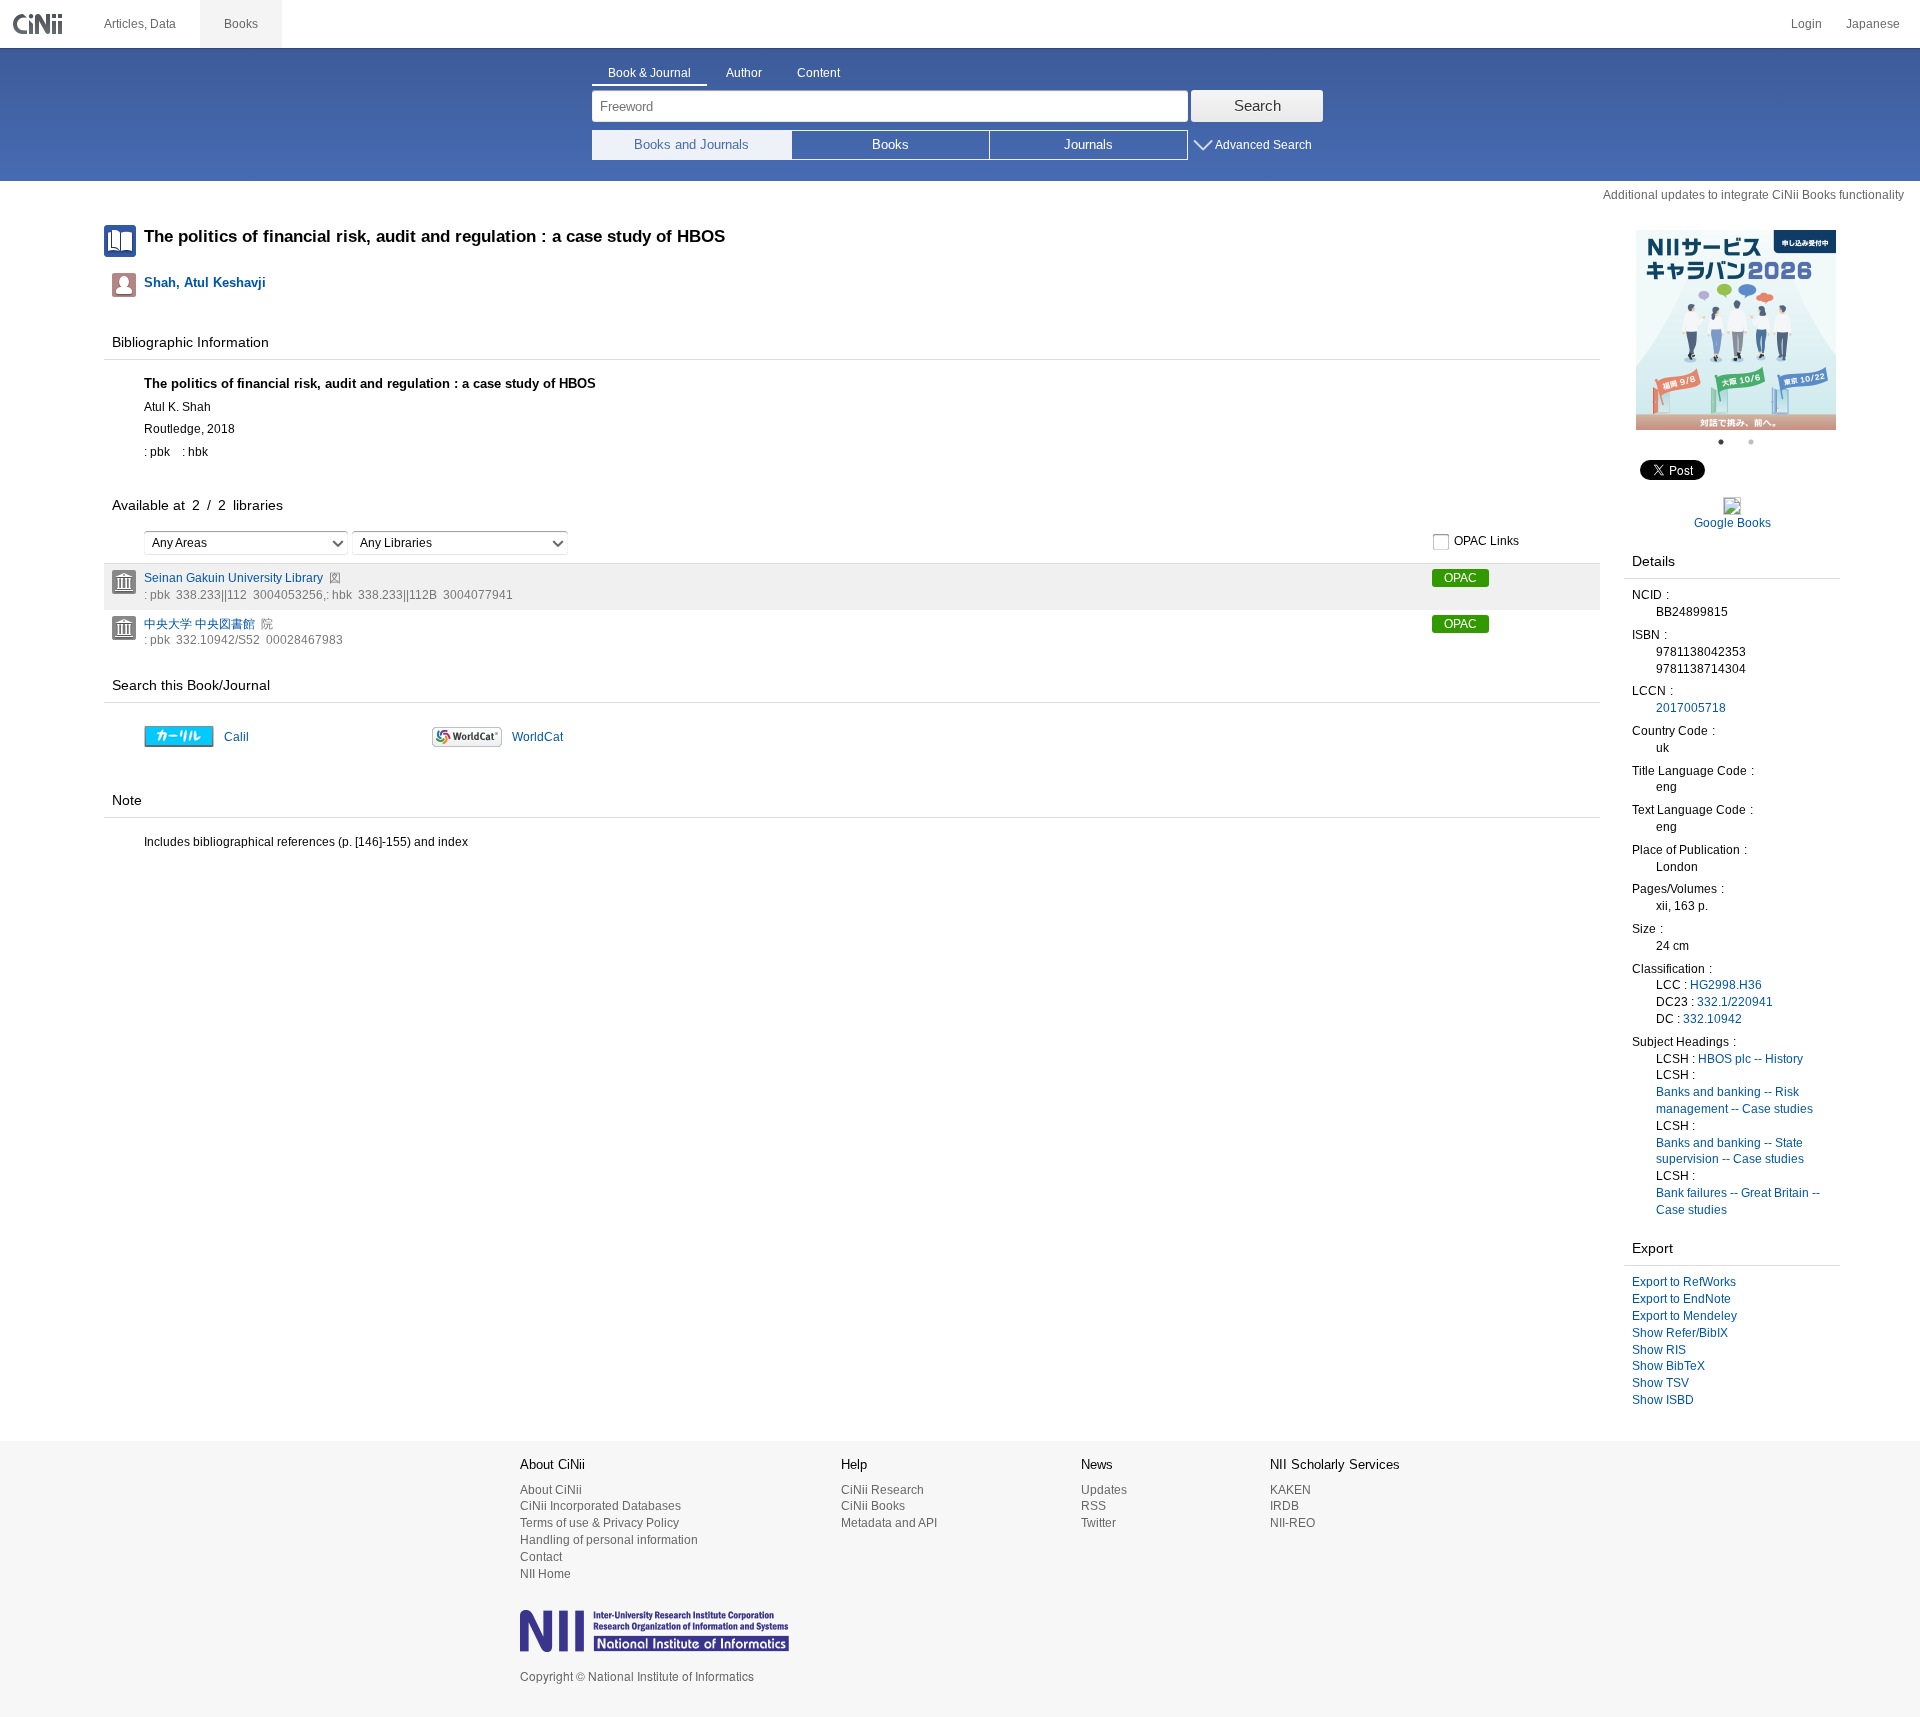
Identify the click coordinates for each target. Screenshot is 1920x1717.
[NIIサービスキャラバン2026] (1736, 330)
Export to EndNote (1681, 1299)
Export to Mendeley (1684, 1316)
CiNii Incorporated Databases (600, 1506)
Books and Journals (691, 144)
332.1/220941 (1735, 1002)
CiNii (40, 24)
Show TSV (1660, 1383)
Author (744, 73)
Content (818, 73)
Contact (541, 1557)
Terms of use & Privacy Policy (599, 1523)
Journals (1088, 144)
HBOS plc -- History (1750, 1059)
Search (1257, 105)
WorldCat (537, 737)
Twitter (1098, 1523)
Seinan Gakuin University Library (233, 578)
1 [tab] (1729, 442)
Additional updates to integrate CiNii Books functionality (1753, 195)
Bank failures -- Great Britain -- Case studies (1738, 1201)
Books (890, 144)
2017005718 (1691, 708)
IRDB (1284, 1506)
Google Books (1732, 523)
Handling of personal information (609, 1540)
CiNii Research (882, 1490)
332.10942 (1712, 1019)
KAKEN (1290, 1490)
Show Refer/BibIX (1680, 1333)
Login (1806, 24)
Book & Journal (649, 73)
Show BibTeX (1668, 1366)
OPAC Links (1486, 541)
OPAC (1460, 578)
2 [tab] (1759, 442)
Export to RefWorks (1684, 1282)
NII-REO (1292, 1523)
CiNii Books (873, 1506)
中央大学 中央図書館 (199, 624)
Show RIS (1659, 1350)
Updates (1104, 1490)
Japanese (1873, 24)
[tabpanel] (1736, 330)
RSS (1093, 1506)
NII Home (545, 1574)
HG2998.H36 (1726, 985)
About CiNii (551, 1490)
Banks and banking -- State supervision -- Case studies (1730, 1151)
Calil (236, 737)
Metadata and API (889, 1523)
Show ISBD (1663, 1400)
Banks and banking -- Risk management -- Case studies (1734, 1100)
